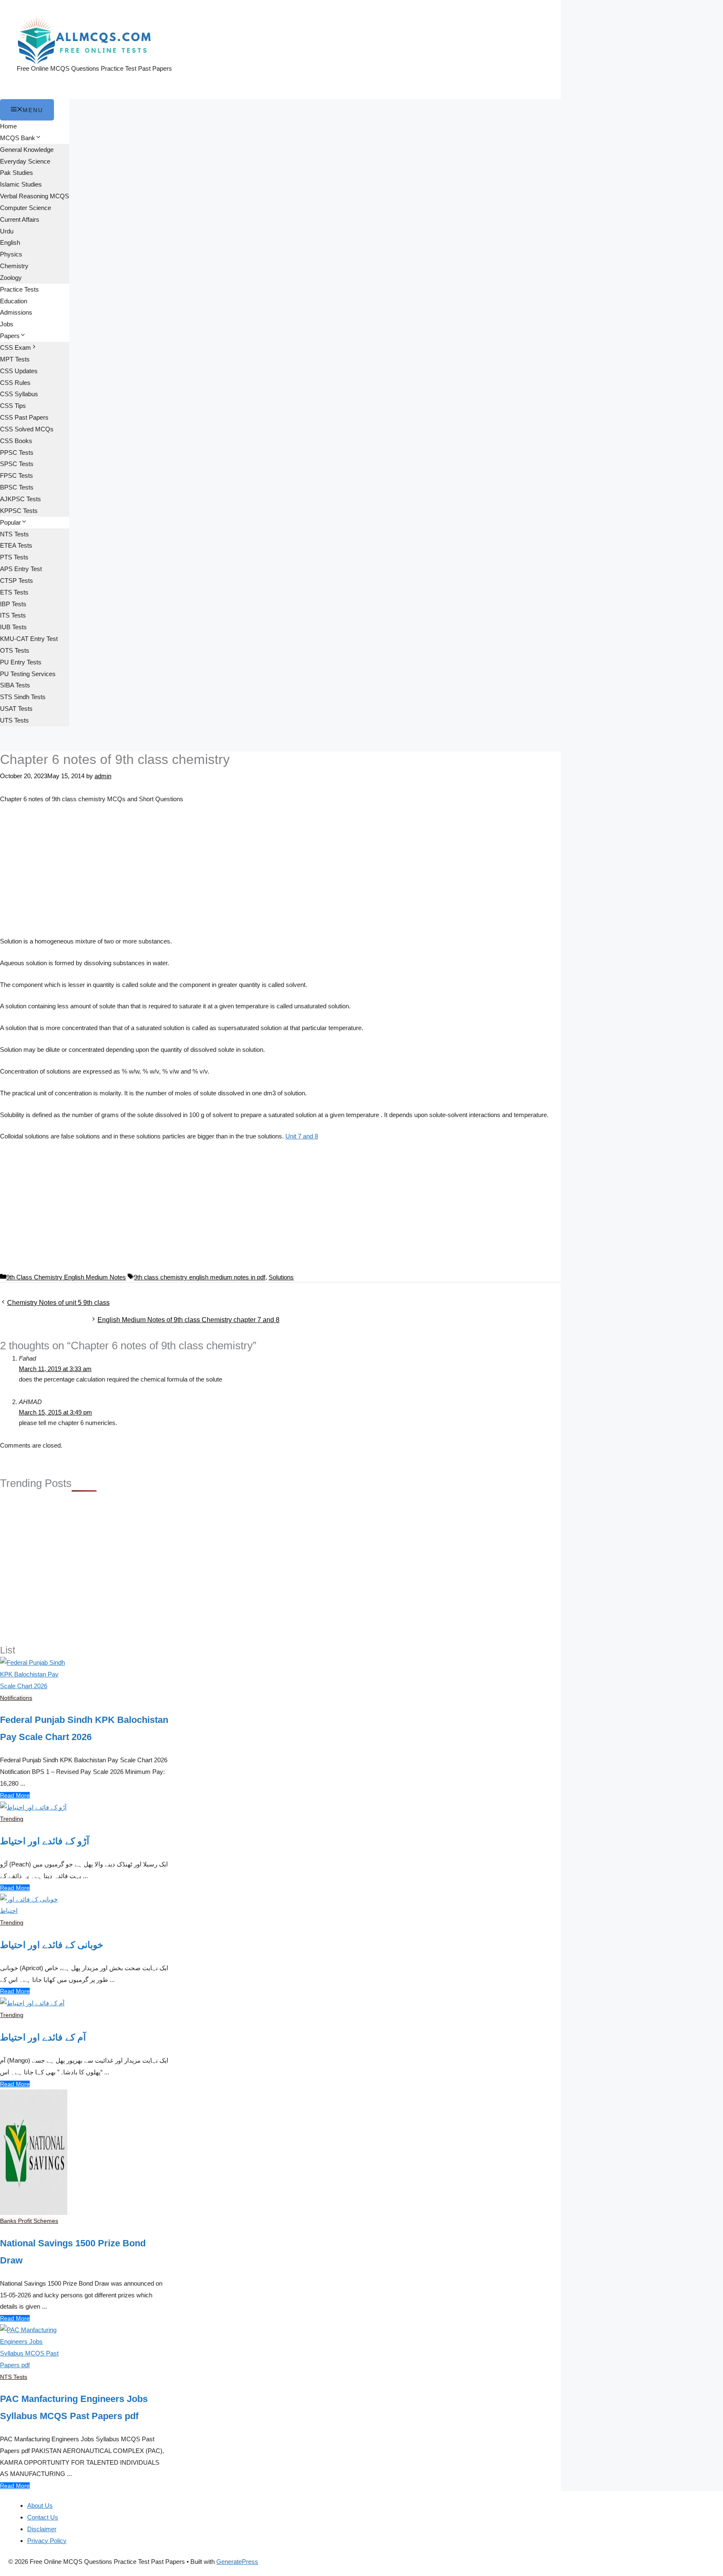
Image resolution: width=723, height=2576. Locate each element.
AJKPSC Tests (21, 499)
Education (14, 301)
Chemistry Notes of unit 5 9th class (58, 1303)
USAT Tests (16, 709)
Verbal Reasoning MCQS (35, 196)
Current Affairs (20, 219)
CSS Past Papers (24, 417)
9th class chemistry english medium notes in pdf (200, 1277)
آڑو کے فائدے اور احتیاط (45, 1841)
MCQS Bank (18, 138)
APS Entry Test (21, 569)
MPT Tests (15, 359)
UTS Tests (14, 720)
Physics (11, 254)
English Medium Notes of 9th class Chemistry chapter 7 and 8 (188, 1320)
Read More (15, 1795)
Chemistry (14, 266)
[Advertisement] (280, 874)
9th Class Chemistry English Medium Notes (66, 1277)
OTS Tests (15, 650)
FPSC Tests (17, 475)
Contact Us (43, 2517)
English (10, 242)
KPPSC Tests (19, 511)
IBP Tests (13, 604)
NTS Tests (14, 534)
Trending (12, 1819)
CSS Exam (15, 347)
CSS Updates (19, 371)
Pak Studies (17, 173)
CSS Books (16, 441)
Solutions (281, 1277)
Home (8, 126)
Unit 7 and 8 (302, 1136)
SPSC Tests (17, 464)
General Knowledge (27, 150)
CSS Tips (13, 406)
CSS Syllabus (19, 394)
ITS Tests (13, 615)
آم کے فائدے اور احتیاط (43, 2037)
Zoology (11, 278)
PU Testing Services (28, 674)
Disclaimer (42, 2529)
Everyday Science (25, 161)
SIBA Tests (15, 685)
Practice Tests (19, 289)
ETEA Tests (16, 545)
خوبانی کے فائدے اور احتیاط (52, 1945)
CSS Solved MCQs (27, 429)
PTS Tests (14, 557)
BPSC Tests (17, 487)
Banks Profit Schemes (29, 2221)
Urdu (7, 231)
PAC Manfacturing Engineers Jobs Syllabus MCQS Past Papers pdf (74, 2407)
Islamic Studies (21, 184)
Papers (10, 336)
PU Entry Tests (21, 662)
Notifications (16, 1698)
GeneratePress (237, 2562)
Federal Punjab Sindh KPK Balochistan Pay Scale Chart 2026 (84, 1728)
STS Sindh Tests (23, 697)
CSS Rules (15, 383)
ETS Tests (14, 592)
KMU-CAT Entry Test (29, 639)
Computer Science (26, 208)
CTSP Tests (17, 581)
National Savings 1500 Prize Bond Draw (73, 2252)
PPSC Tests (17, 452)
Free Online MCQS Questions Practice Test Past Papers (94, 68)
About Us (40, 2506)
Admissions (16, 312)
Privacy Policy (47, 2541)
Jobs (7, 324)
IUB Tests (13, 627)
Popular (10, 522)
